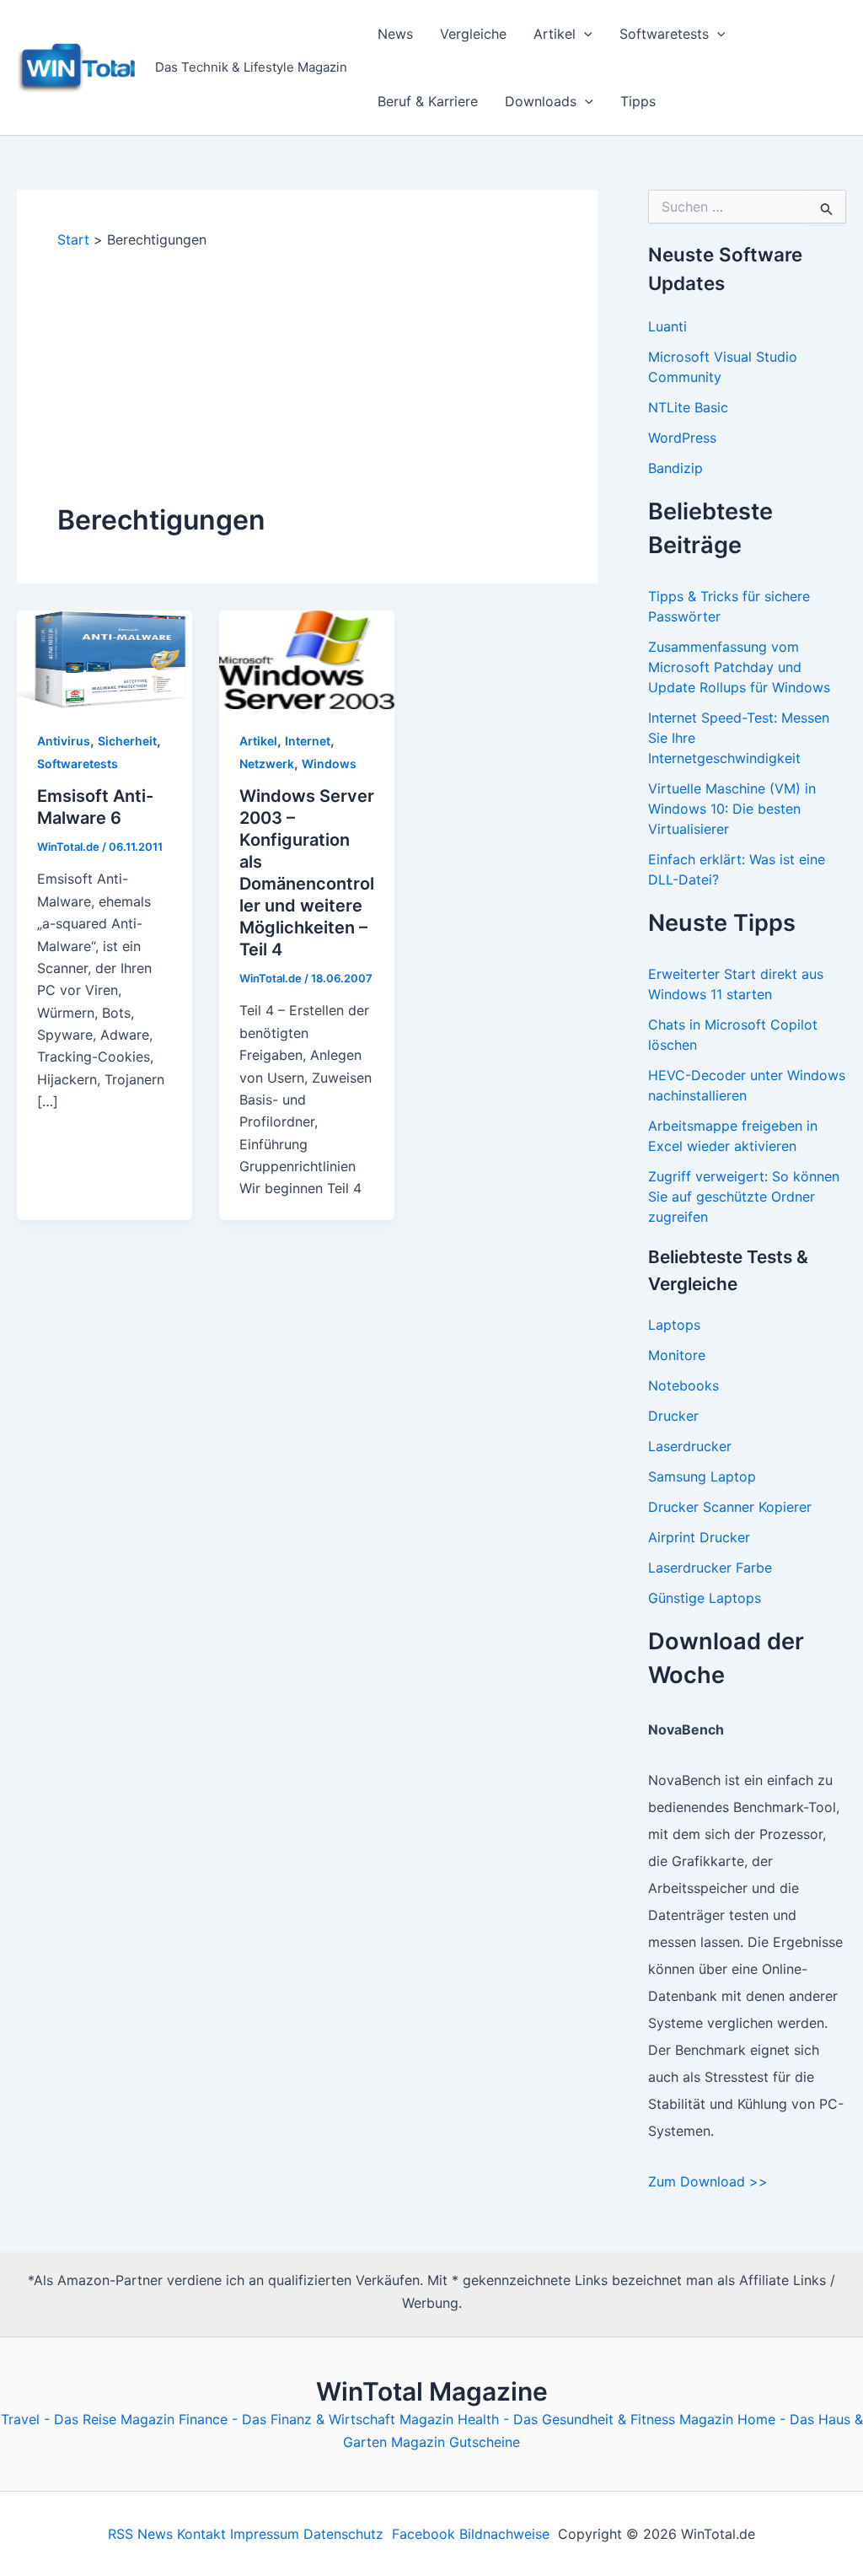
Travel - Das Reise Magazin (88, 2419)
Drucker (673, 1416)
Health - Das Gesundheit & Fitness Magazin (595, 2419)
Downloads (541, 101)
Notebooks (683, 1385)
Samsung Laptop (702, 1476)
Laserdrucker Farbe (710, 1568)
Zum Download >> (708, 2181)
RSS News (140, 2534)
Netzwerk (267, 764)
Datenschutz (343, 2534)
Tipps (638, 101)
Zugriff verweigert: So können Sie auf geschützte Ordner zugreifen (744, 1197)
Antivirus (64, 741)
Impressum (265, 2534)
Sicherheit (127, 741)
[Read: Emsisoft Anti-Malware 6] (105, 659)
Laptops (674, 1325)
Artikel (555, 34)
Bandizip (675, 468)
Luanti (667, 326)
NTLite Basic (688, 407)
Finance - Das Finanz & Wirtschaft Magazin (316, 2419)
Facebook (423, 2534)
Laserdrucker (690, 1446)
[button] (584, 34)
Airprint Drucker (699, 1537)
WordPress (682, 438)
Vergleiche (473, 34)
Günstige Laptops (705, 1598)
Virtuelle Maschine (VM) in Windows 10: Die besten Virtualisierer (732, 809)
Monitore (677, 1355)
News (395, 34)
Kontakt (201, 2534)
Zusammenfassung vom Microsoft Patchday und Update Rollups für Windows (739, 667)
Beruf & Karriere (428, 101)
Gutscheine (485, 2442)
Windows (329, 764)
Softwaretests (664, 34)
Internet (308, 741)
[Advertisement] (307, 375)
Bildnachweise (504, 2534)
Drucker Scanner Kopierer (730, 1507)
